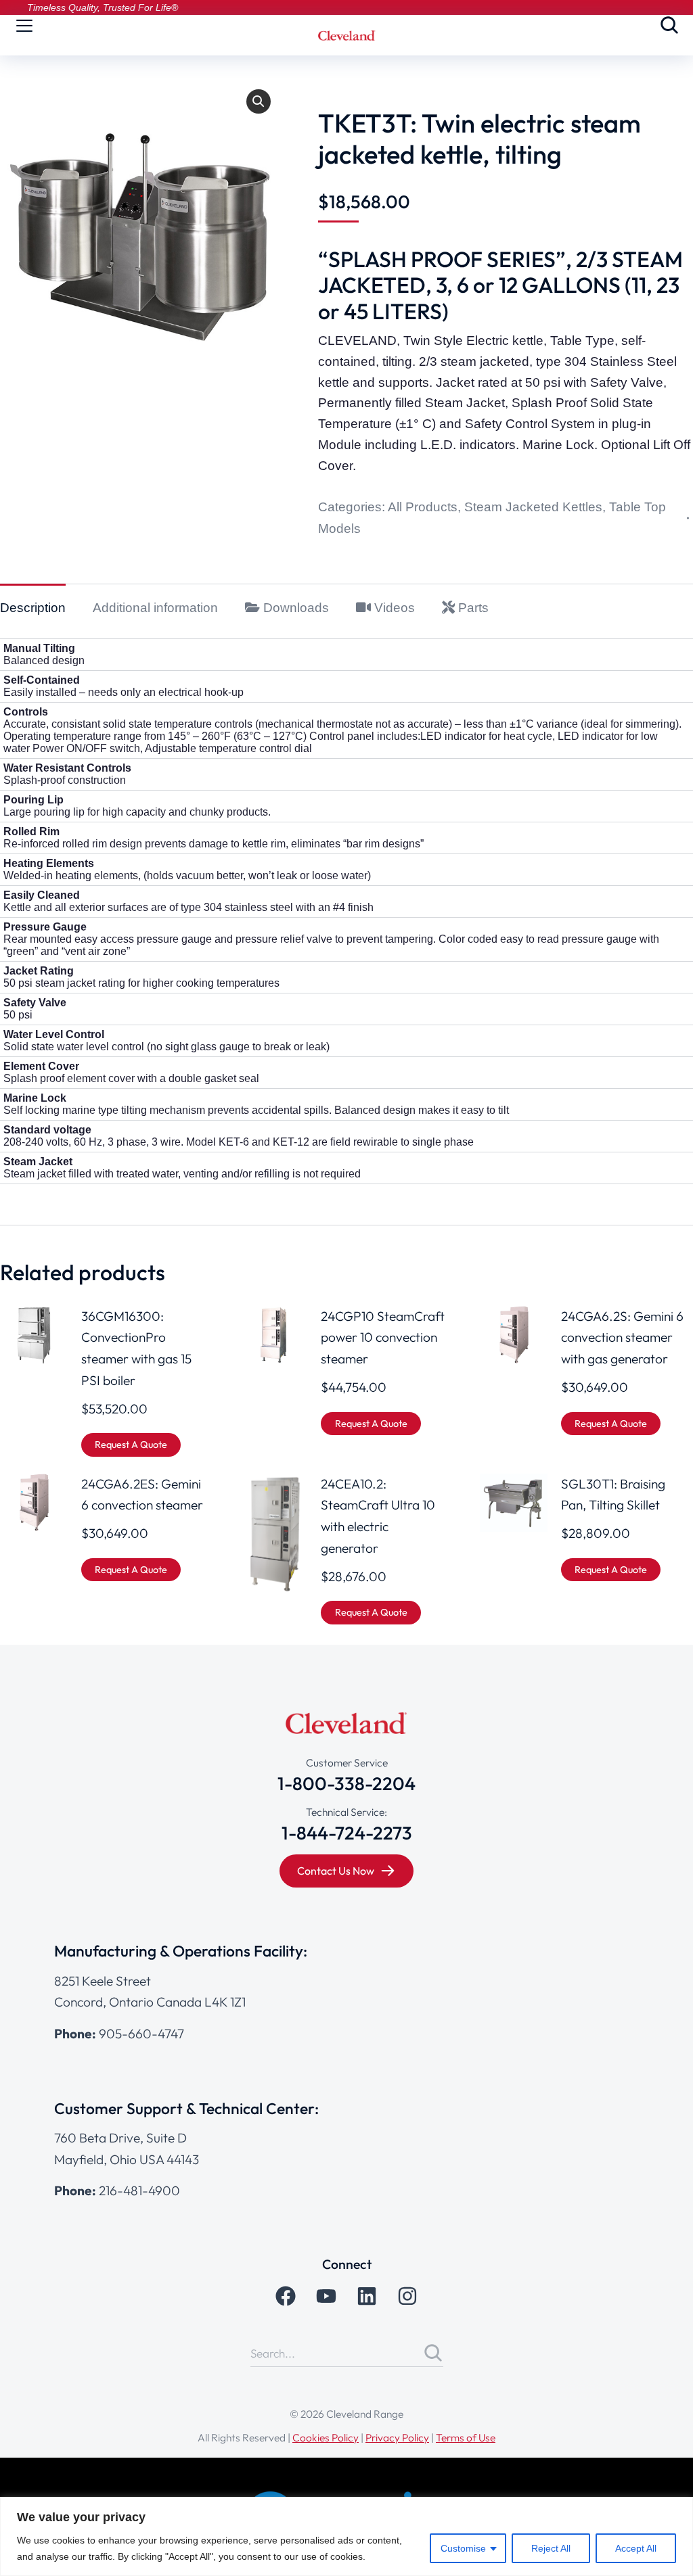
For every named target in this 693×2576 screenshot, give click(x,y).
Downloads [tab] (294, 608)
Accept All (636, 2548)
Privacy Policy (397, 2437)
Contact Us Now (336, 1871)
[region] (346, 2536)
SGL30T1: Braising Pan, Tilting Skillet (613, 1495)
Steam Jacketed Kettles (533, 507)
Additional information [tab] (155, 608)
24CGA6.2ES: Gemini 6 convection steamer (142, 1495)
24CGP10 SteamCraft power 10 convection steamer (383, 1337)
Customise (463, 2548)
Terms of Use (466, 2437)
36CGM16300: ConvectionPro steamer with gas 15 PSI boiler (136, 1348)
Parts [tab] (472, 608)
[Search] (433, 2353)
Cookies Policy (326, 2437)
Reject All (551, 2548)
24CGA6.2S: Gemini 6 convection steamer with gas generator (622, 1337)
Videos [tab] (393, 608)
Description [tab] (33, 608)
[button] (259, 101)
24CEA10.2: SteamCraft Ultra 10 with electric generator (378, 1516)
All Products (423, 507)
